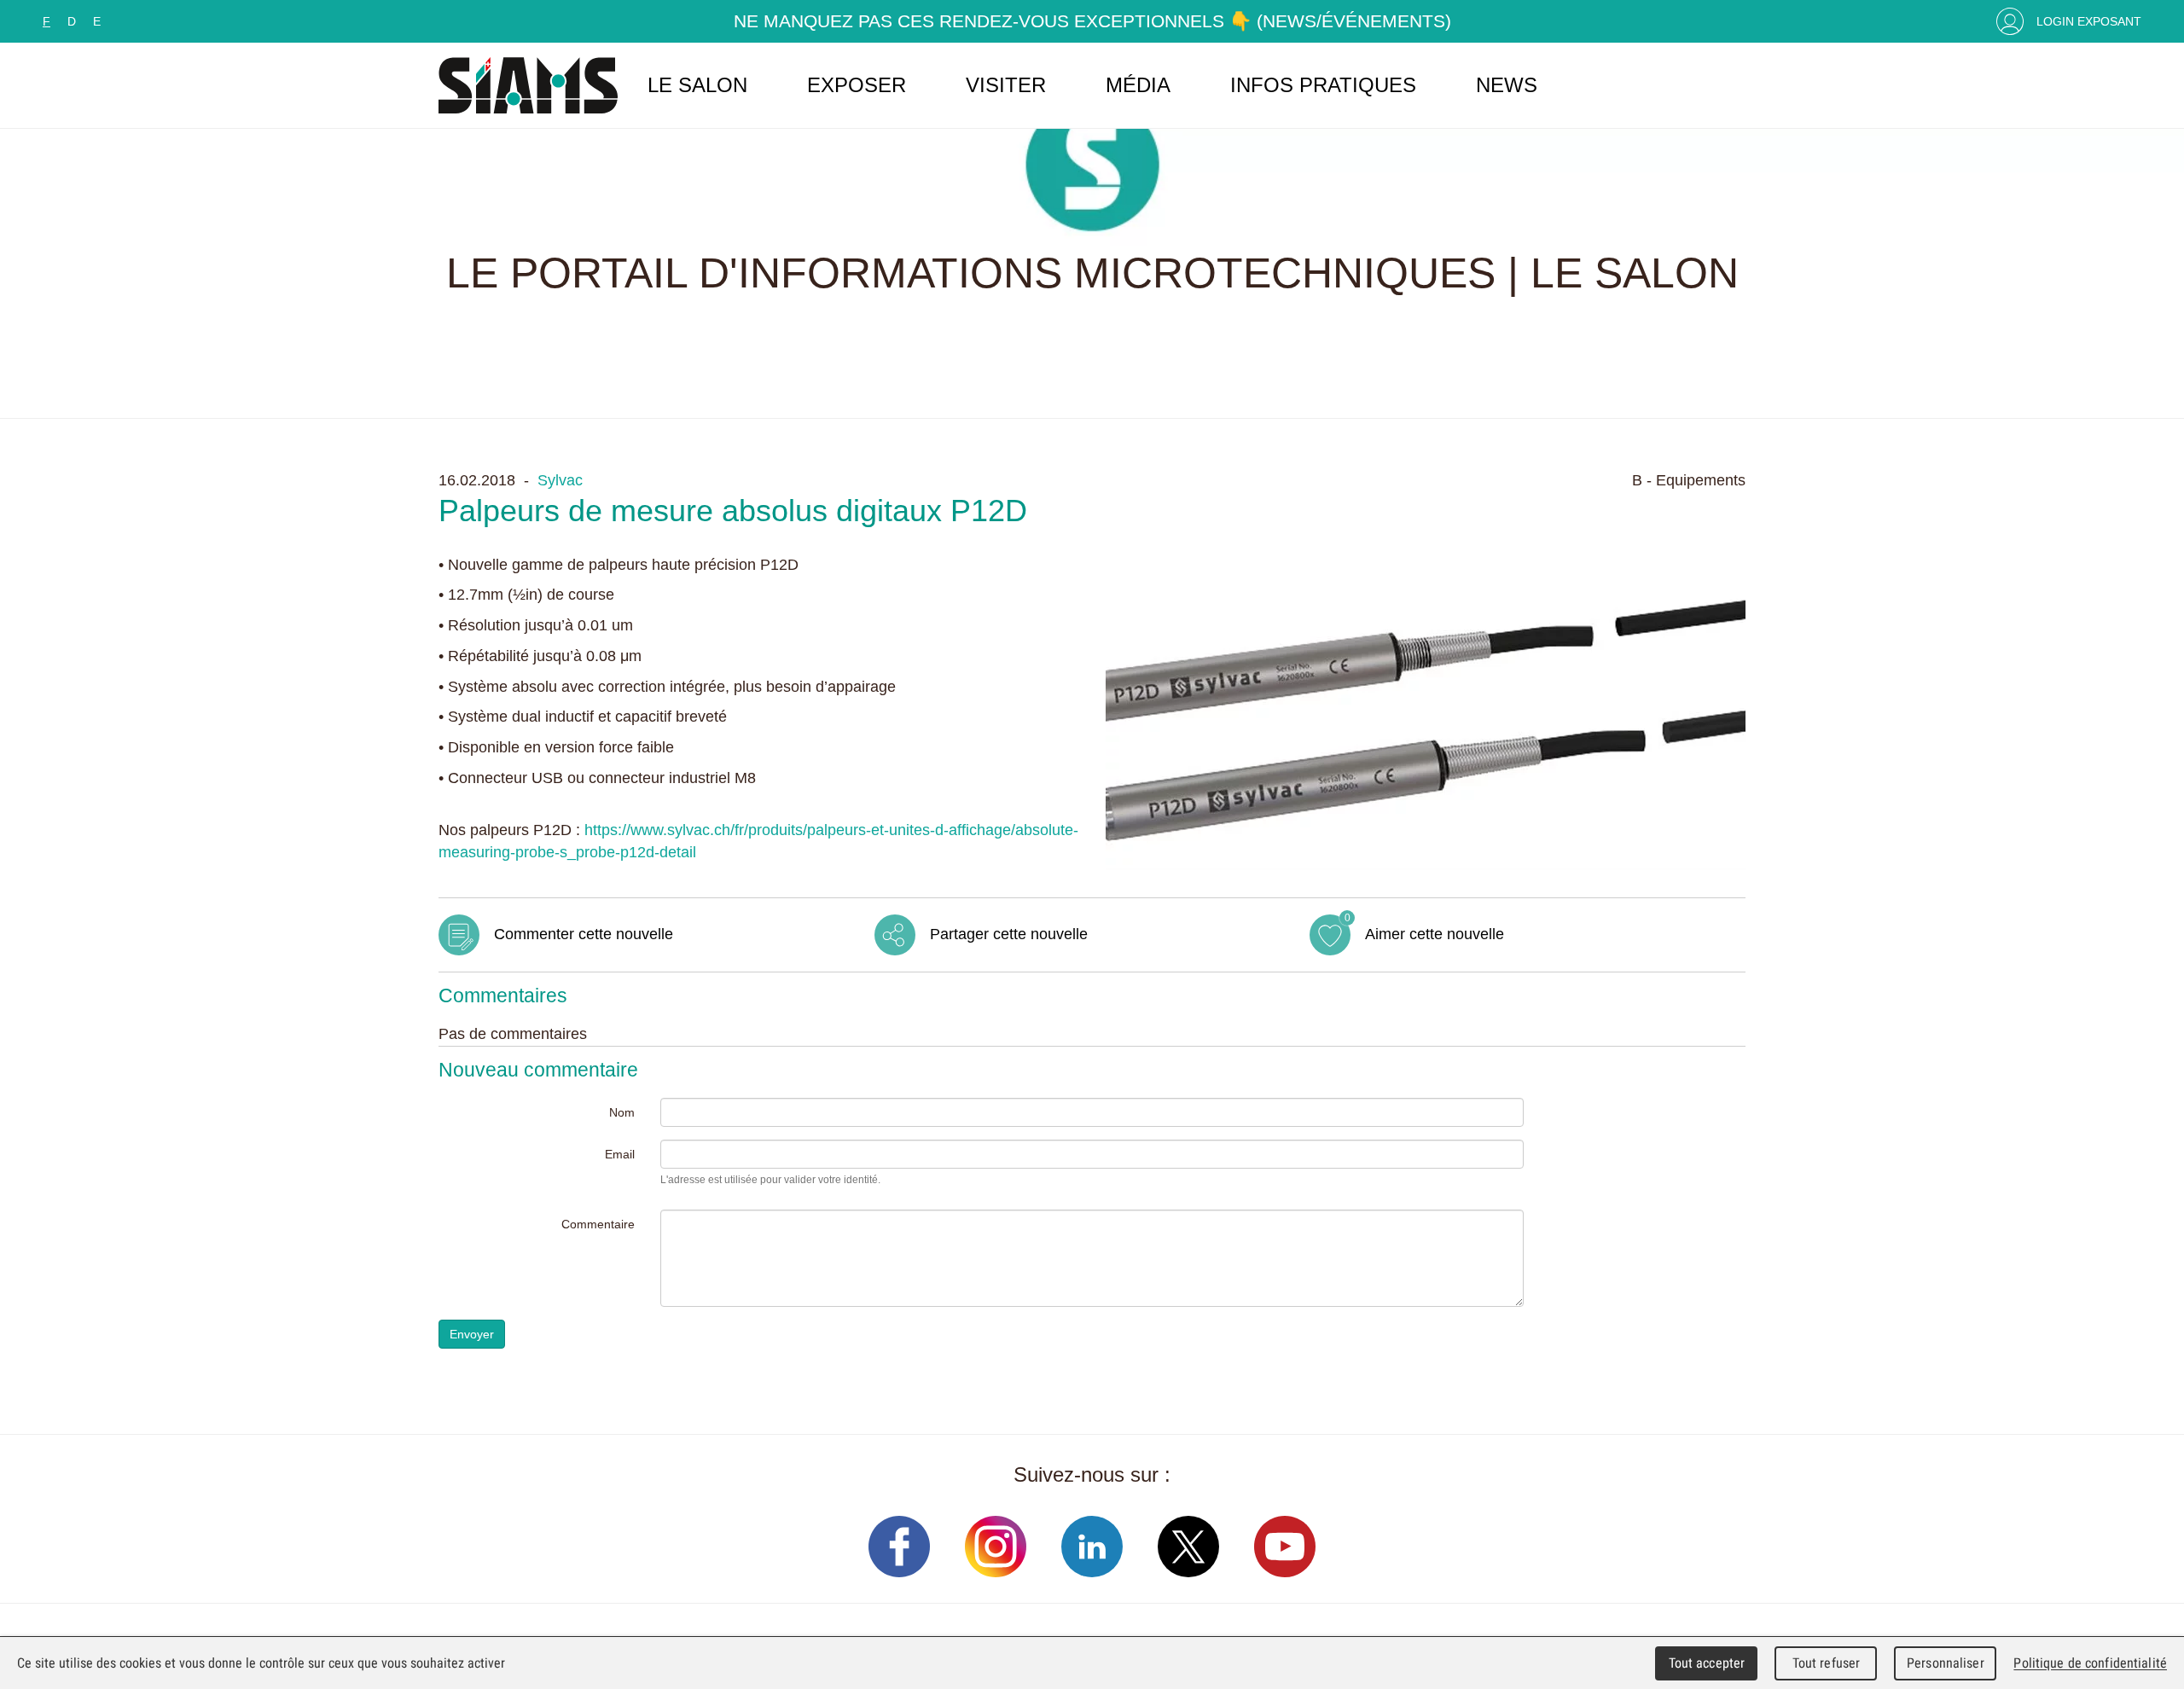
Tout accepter (1707, 1663)
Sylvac (560, 480)
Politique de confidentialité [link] (2090, 1663)
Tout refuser (1827, 1663)
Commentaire (598, 1224)
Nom (622, 1112)
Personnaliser (1946, 1663)
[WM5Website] (528, 85)
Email (620, 1154)
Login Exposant (2089, 21)
